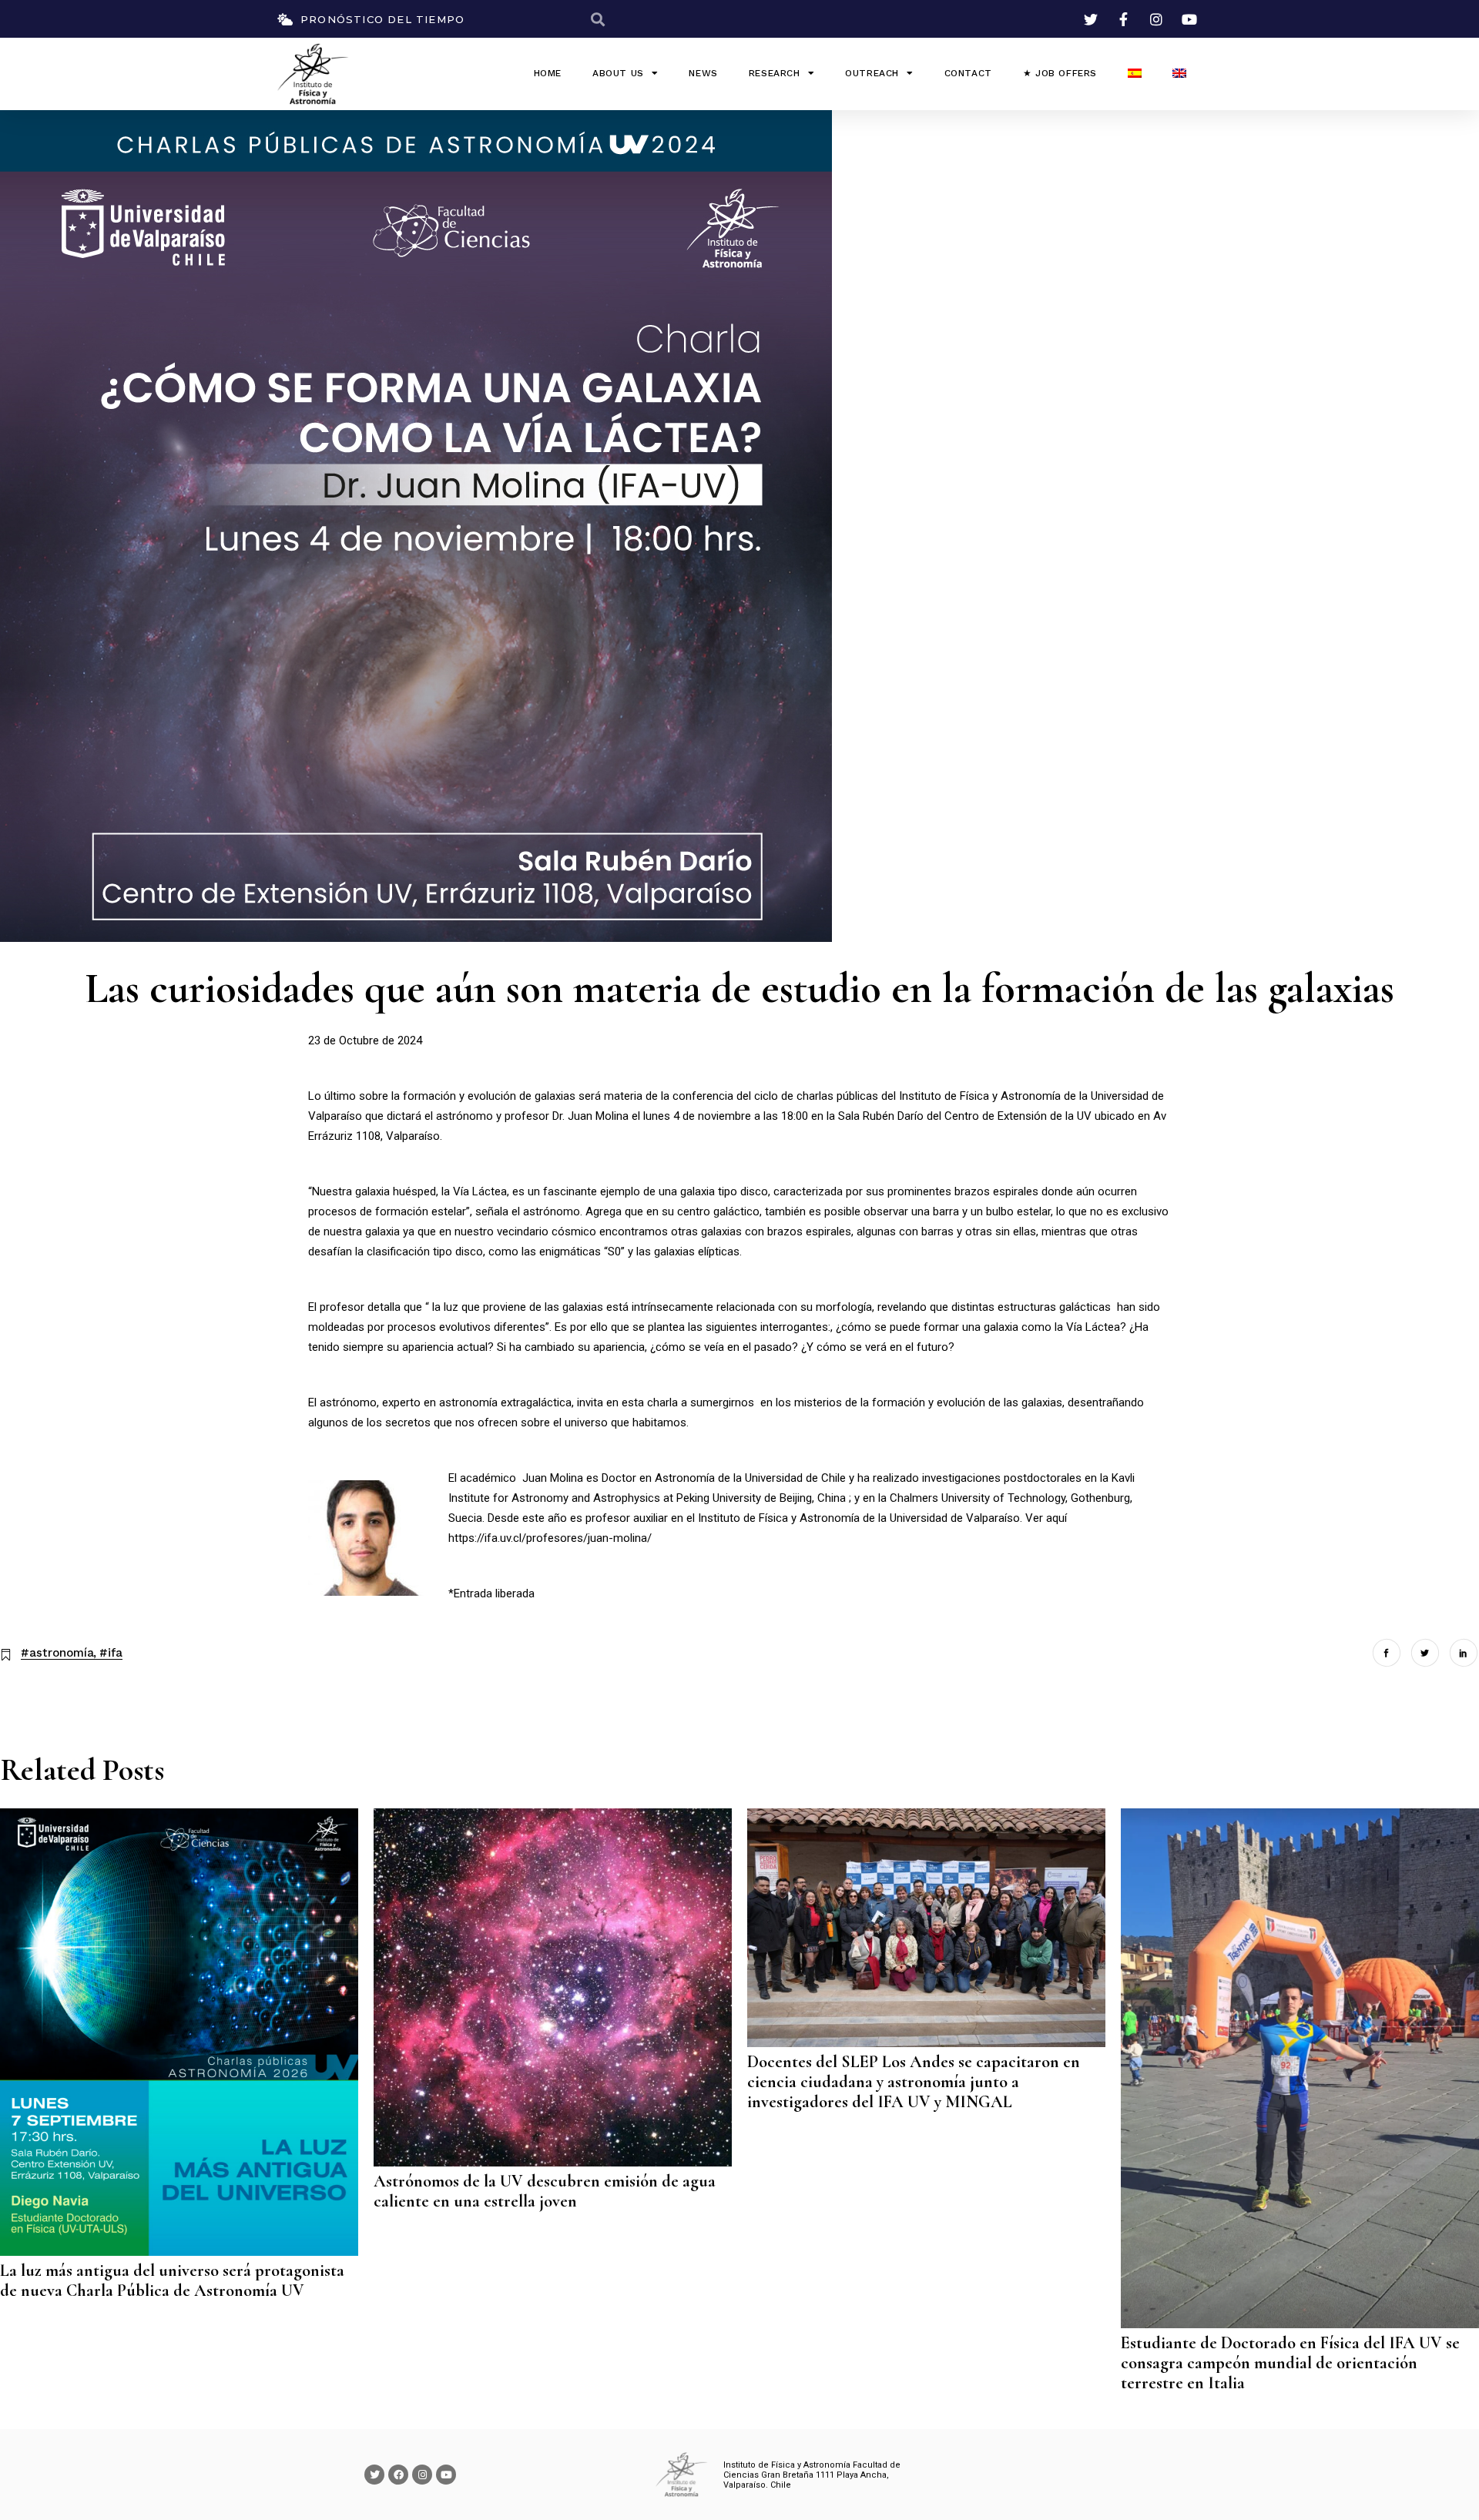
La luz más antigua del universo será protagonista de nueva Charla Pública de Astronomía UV (172, 2280)
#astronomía (57, 1653)
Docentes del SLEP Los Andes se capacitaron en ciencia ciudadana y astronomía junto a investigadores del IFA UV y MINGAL (914, 2082)
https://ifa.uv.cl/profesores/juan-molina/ (550, 1538)
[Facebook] (398, 2475)
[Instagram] (422, 2475)
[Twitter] (374, 2475)
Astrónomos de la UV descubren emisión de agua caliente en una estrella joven (545, 2191)
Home (548, 73)
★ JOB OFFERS (1060, 73)
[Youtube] (446, 2475)
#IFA (111, 1653)
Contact (968, 73)
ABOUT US (618, 73)
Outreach (872, 73)
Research (775, 73)
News (703, 73)
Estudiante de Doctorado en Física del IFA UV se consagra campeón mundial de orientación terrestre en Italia (1290, 2363)
